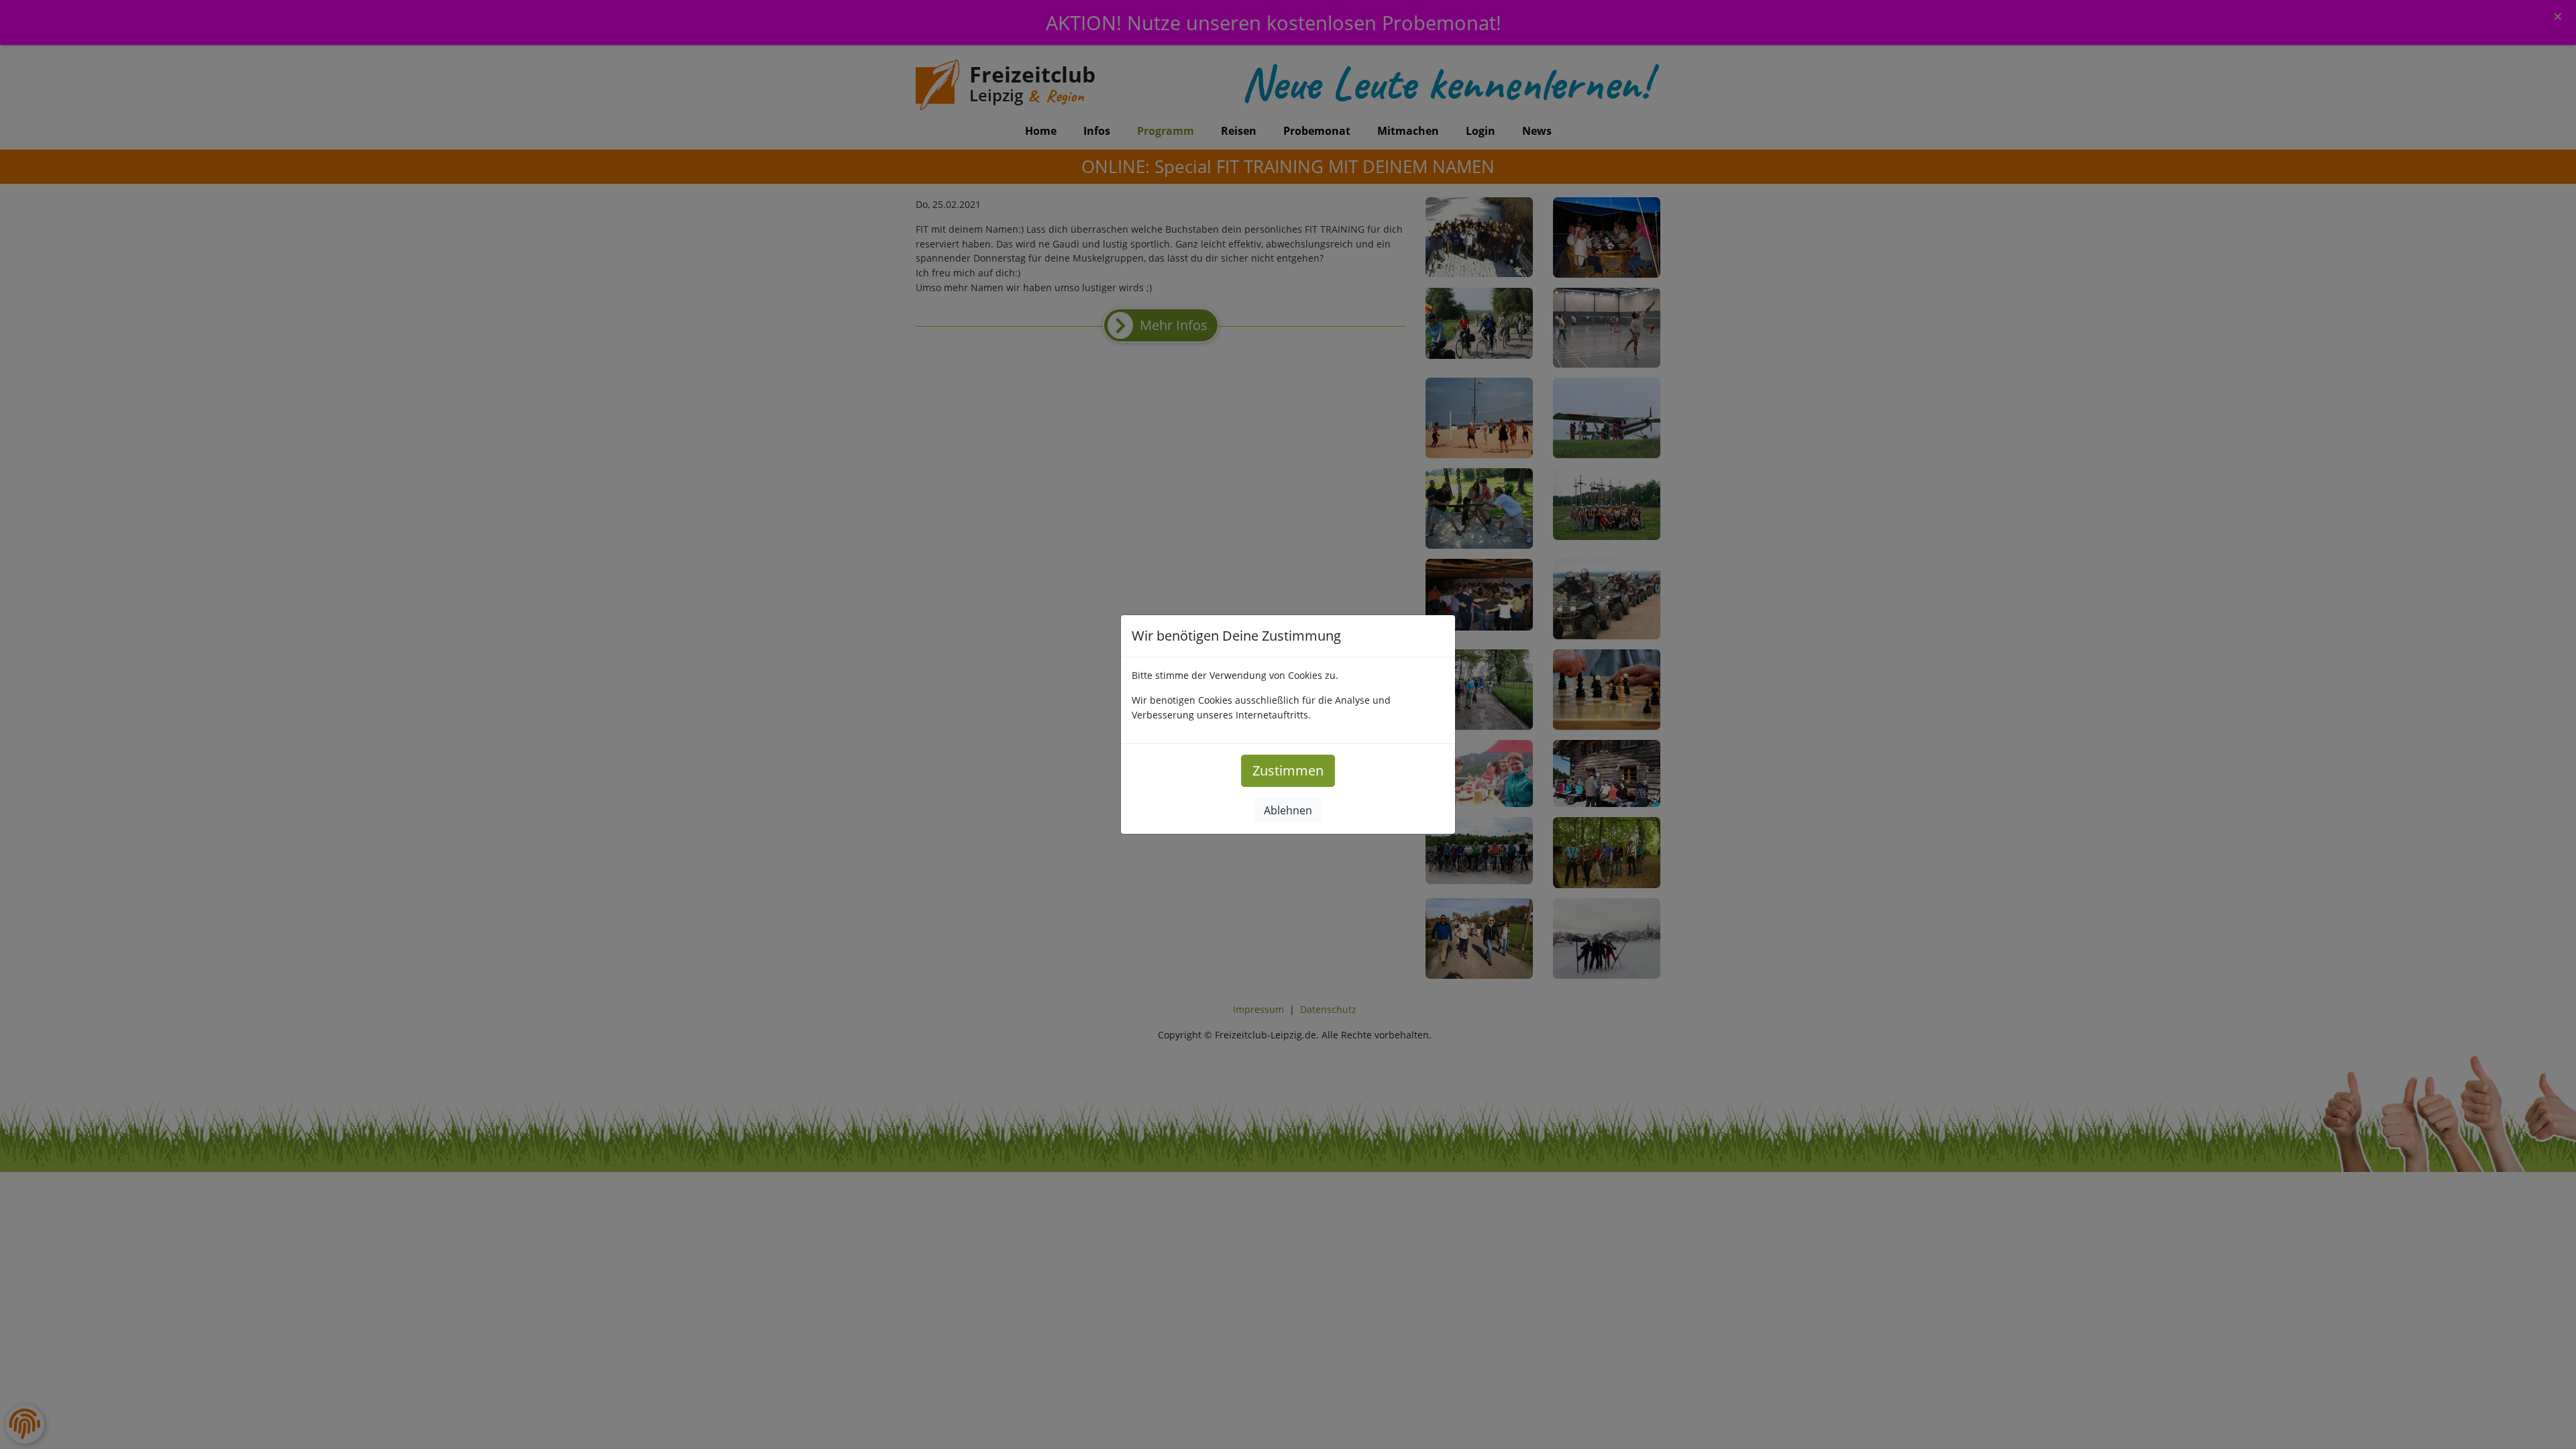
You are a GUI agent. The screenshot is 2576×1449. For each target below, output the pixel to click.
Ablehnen (1288, 810)
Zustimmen (1288, 770)
